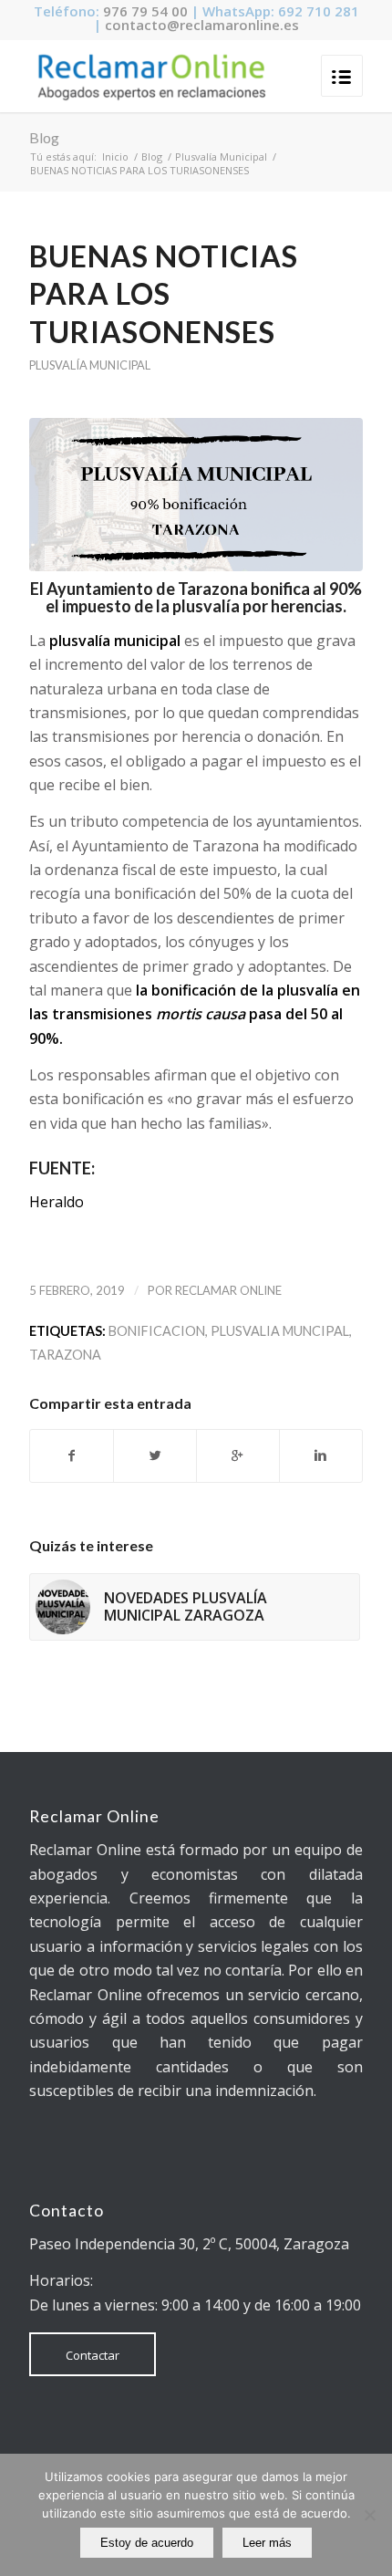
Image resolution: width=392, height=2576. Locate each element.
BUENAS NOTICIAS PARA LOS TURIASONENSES (164, 294)
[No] (369, 2515)
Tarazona (65, 1355)
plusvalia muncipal (280, 1331)
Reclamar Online (228, 1290)
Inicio (115, 156)
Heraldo (57, 1202)
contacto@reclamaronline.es (202, 25)
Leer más (267, 2543)
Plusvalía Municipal (221, 156)
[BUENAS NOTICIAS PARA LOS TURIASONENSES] (196, 495)
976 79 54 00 (145, 11)
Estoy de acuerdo (147, 2543)
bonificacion (157, 1331)
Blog (44, 137)
